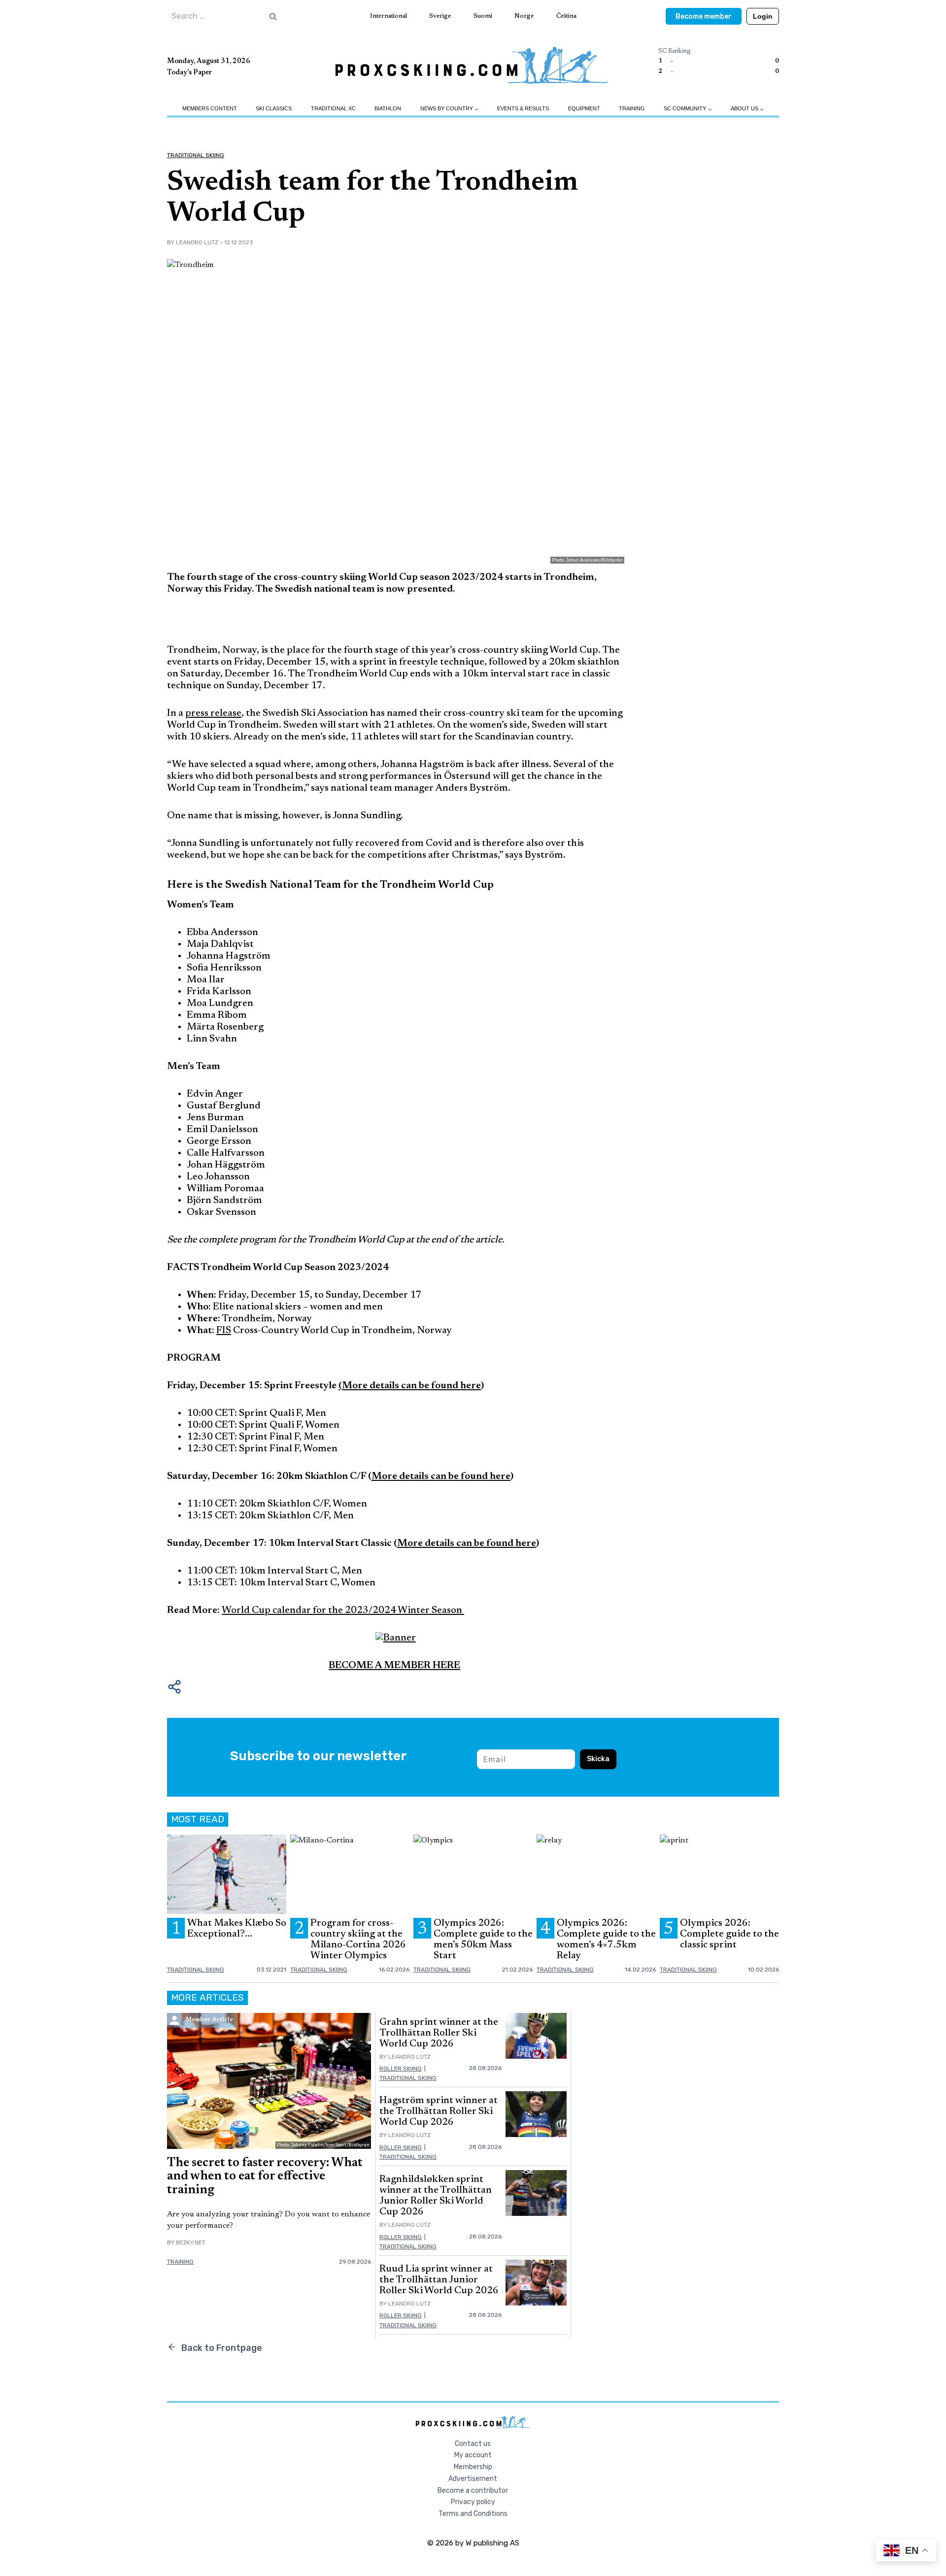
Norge (524, 16)
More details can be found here (441, 1476)
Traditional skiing (196, 155)
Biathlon (388, 108)
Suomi (483, 16)
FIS (224, 1331)
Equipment (584, 108)
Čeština (566, 16)
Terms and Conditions (473, 2514)
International (389, 16)
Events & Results (523, 108)
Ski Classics (274, 108)
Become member (704, 17)
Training (632, 108)
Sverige (440, 16)
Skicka (598, 1759)
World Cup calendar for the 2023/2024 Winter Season (343, 1610)
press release (213, 713)
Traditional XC (333, 108)
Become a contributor (473, 2491)
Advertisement (473, 2479)
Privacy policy (473, 2502)
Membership (473, 2467)
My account (473, 2455)
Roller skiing (401, 2069)
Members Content (210, 108)
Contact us (473, 2444)
